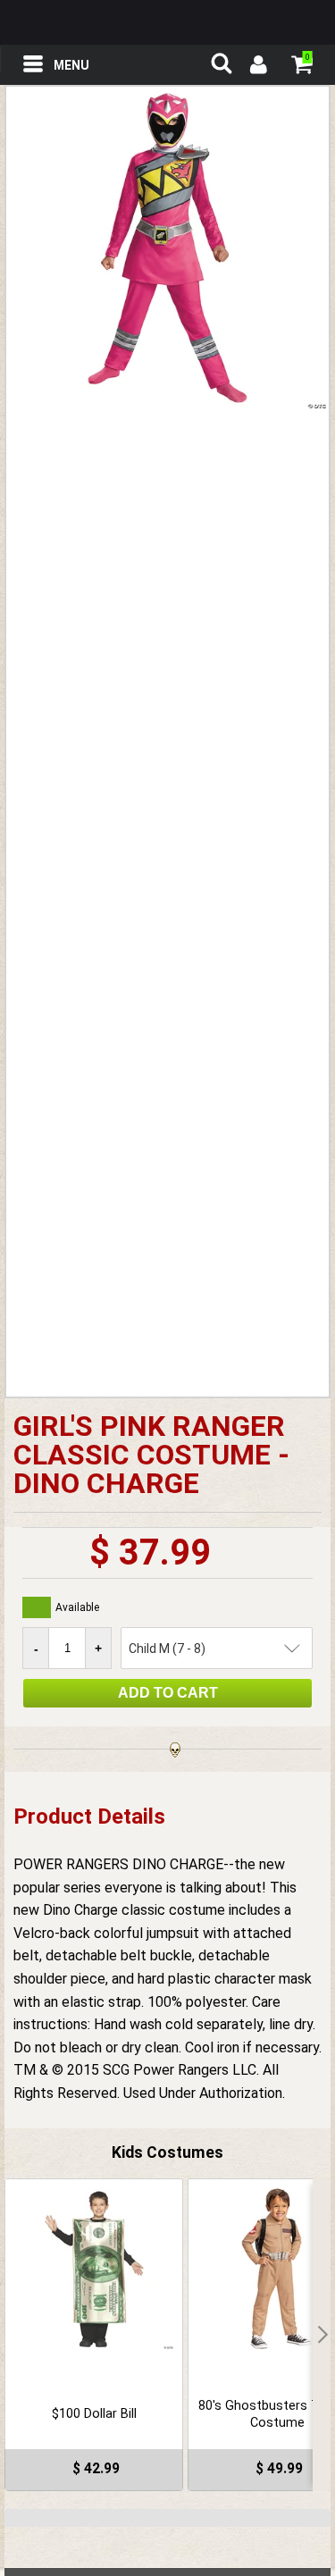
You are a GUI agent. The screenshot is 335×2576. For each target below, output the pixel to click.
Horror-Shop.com (168, 22)
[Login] (257, 67)
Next (322, 2335)
